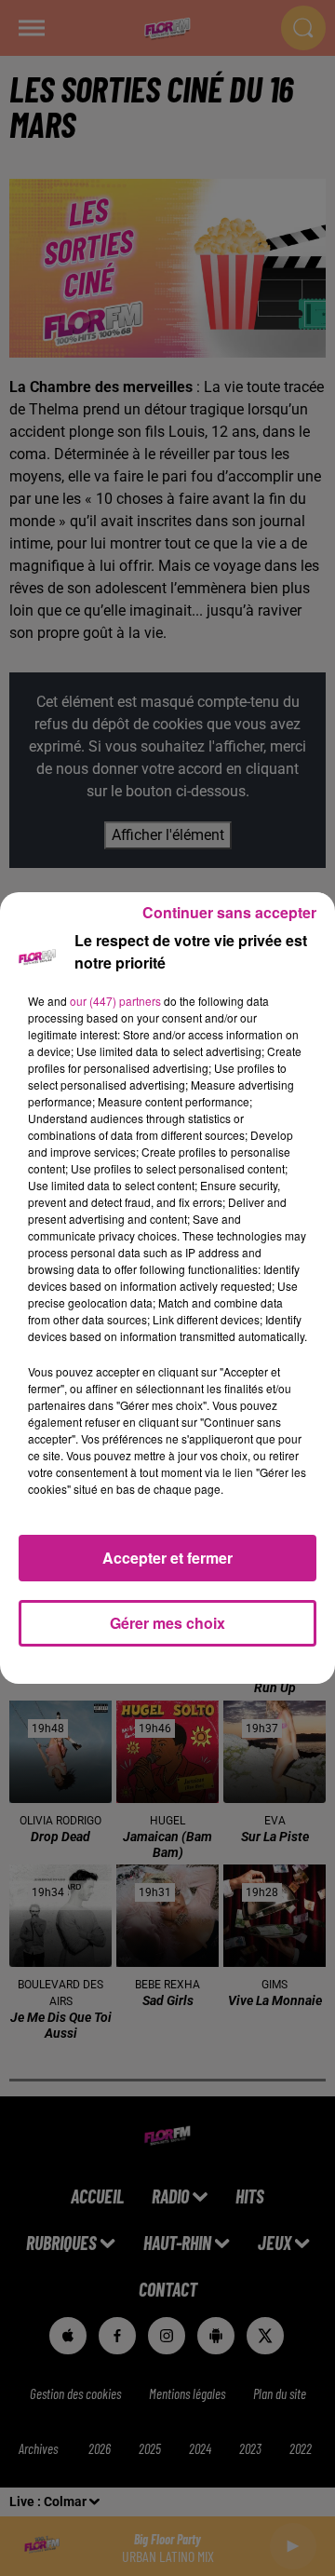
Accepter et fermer (167, 1558)
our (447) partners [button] (115, 1001)
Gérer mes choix (167, 1623)
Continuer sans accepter (229, 912)
